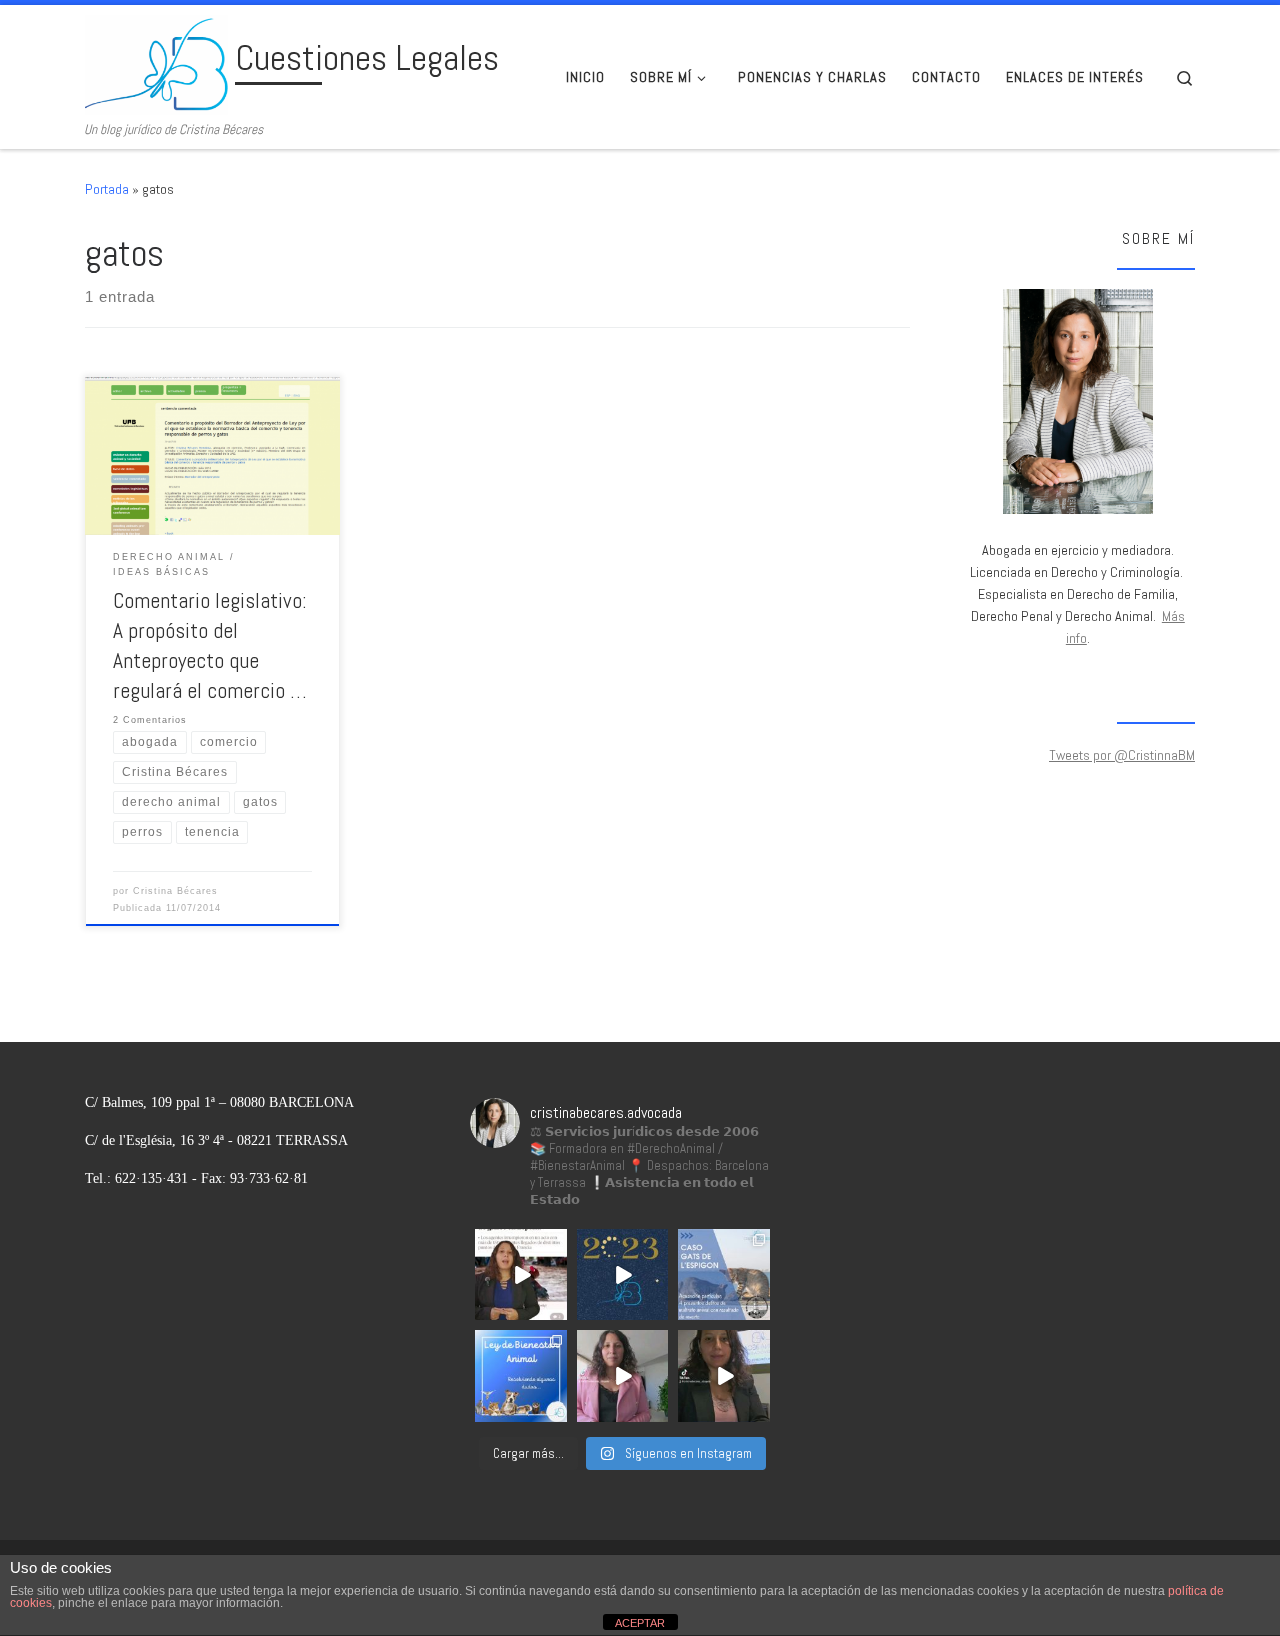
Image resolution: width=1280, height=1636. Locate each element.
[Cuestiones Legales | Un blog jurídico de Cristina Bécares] (156, 63)
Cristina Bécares (175, 891)
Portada (107, 189)
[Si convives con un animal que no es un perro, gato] (623, 1376)
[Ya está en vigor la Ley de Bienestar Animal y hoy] (521, 1376)
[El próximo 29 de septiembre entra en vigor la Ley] (724, 1376)
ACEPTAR (640, 1623)
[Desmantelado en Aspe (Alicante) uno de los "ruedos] (521, 1275)
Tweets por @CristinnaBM (1122, 755)
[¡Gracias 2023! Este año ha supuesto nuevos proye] (623, 1275)
